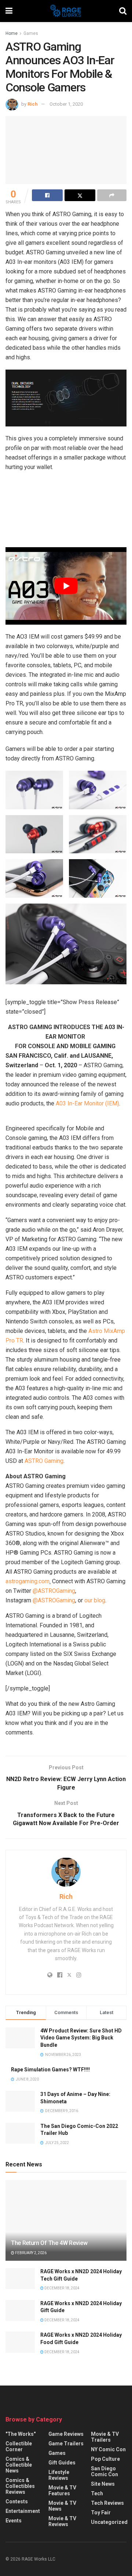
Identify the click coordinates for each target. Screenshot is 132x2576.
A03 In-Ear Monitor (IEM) (87, 1103)
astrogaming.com (27, 1581)
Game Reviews (66, 2434)
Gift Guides (62, 2463)
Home (12, 33)
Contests (17, 2501)
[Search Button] (123, 11)
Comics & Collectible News (19, 2465)
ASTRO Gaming (44, 1461)
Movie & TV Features (62, 2490)
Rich (33, 104)
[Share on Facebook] (47, 195)
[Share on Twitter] (80, 195)
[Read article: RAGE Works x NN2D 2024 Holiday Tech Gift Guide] (20, 2279)
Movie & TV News (62, 2506)
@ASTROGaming (54, 1591)
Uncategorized (109, 2522)
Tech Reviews (107, 2503)
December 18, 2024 (62, 2288)
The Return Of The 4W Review (49, 2243)
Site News (103, 2484)
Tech (97, 2493)
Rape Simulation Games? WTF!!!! (50, 2070)
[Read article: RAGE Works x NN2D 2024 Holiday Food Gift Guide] (20, 2342)
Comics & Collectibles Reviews (20, 2486)
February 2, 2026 (30, 2253)
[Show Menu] (9, 11)
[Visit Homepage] (66, 11)
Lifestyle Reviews (59, 2475)
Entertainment (23, 2511)
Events (14, 2521)
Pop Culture (105, 2459)
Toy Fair (101, 2513)
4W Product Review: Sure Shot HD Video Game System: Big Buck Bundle (81, 2038)
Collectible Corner (19, 2446)
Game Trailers (66, 2444)
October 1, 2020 (66, 104)
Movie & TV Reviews (62, 2521)
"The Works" (21, 2434)
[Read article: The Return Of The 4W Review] (66, 2223)
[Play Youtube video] (66, 586)
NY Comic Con (108, 2449)
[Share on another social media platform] (112, 195)
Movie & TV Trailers (105, 2437)
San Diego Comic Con (104, 2471)
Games (31, 33)
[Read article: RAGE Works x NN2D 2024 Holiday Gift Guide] (20, 2310)
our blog (95, 1600)
